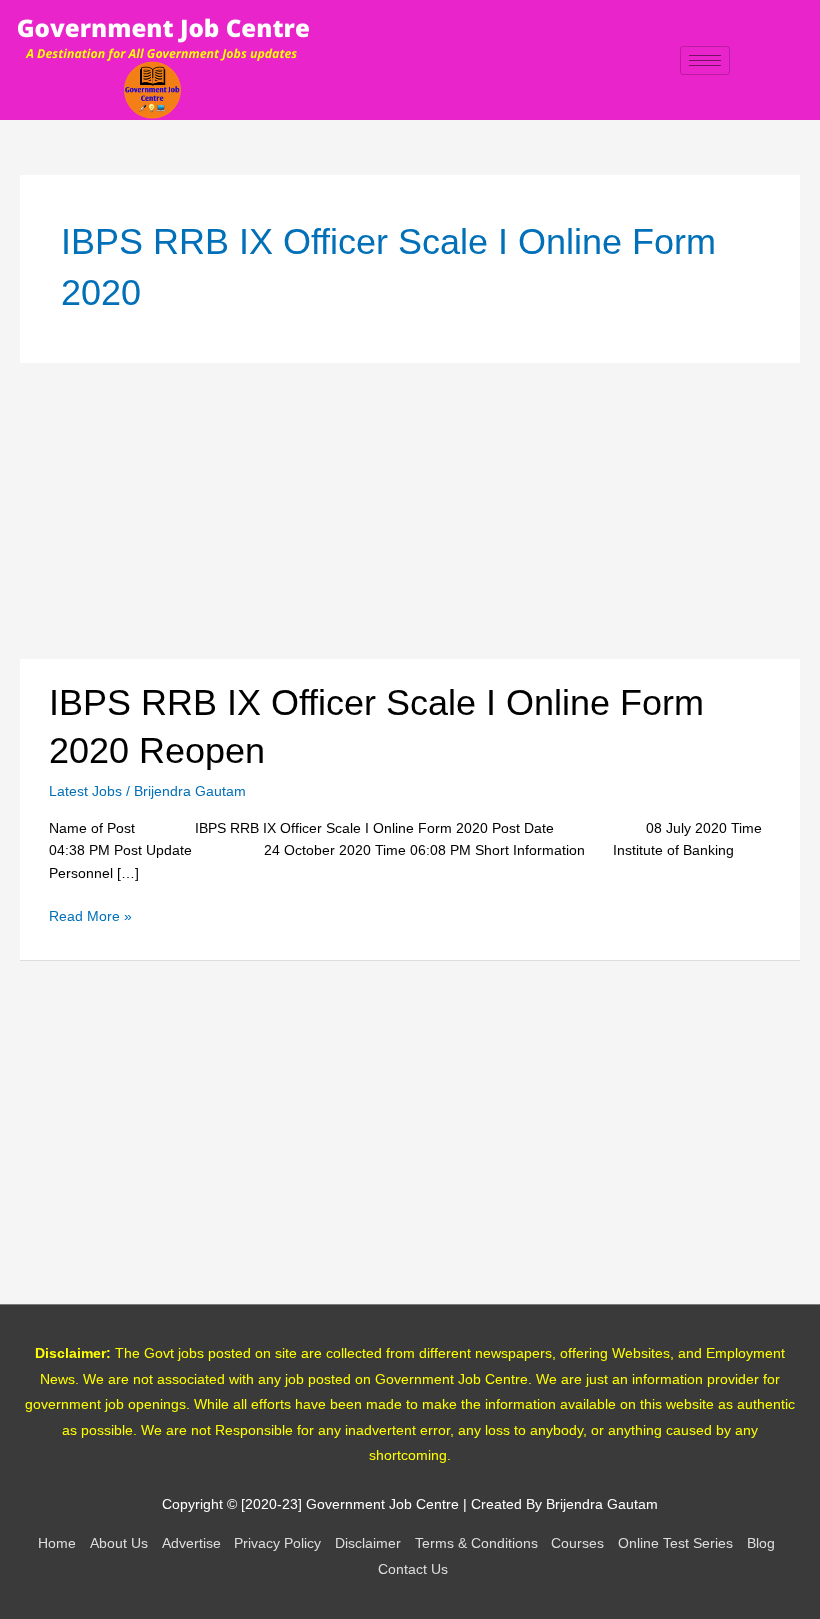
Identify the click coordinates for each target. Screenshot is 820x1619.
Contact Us (413, 1569)
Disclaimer (368, 1543)
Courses (577, 1543)
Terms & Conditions (476, 1543)
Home (57, 1543)
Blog (761, 1543)
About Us (119, 1543)
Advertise (191, 1543)
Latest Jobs (85, 791)
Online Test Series (675, 1543)
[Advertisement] (410, 511)
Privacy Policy (277, 1543)
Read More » (90, 915)
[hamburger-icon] (705, 60)
